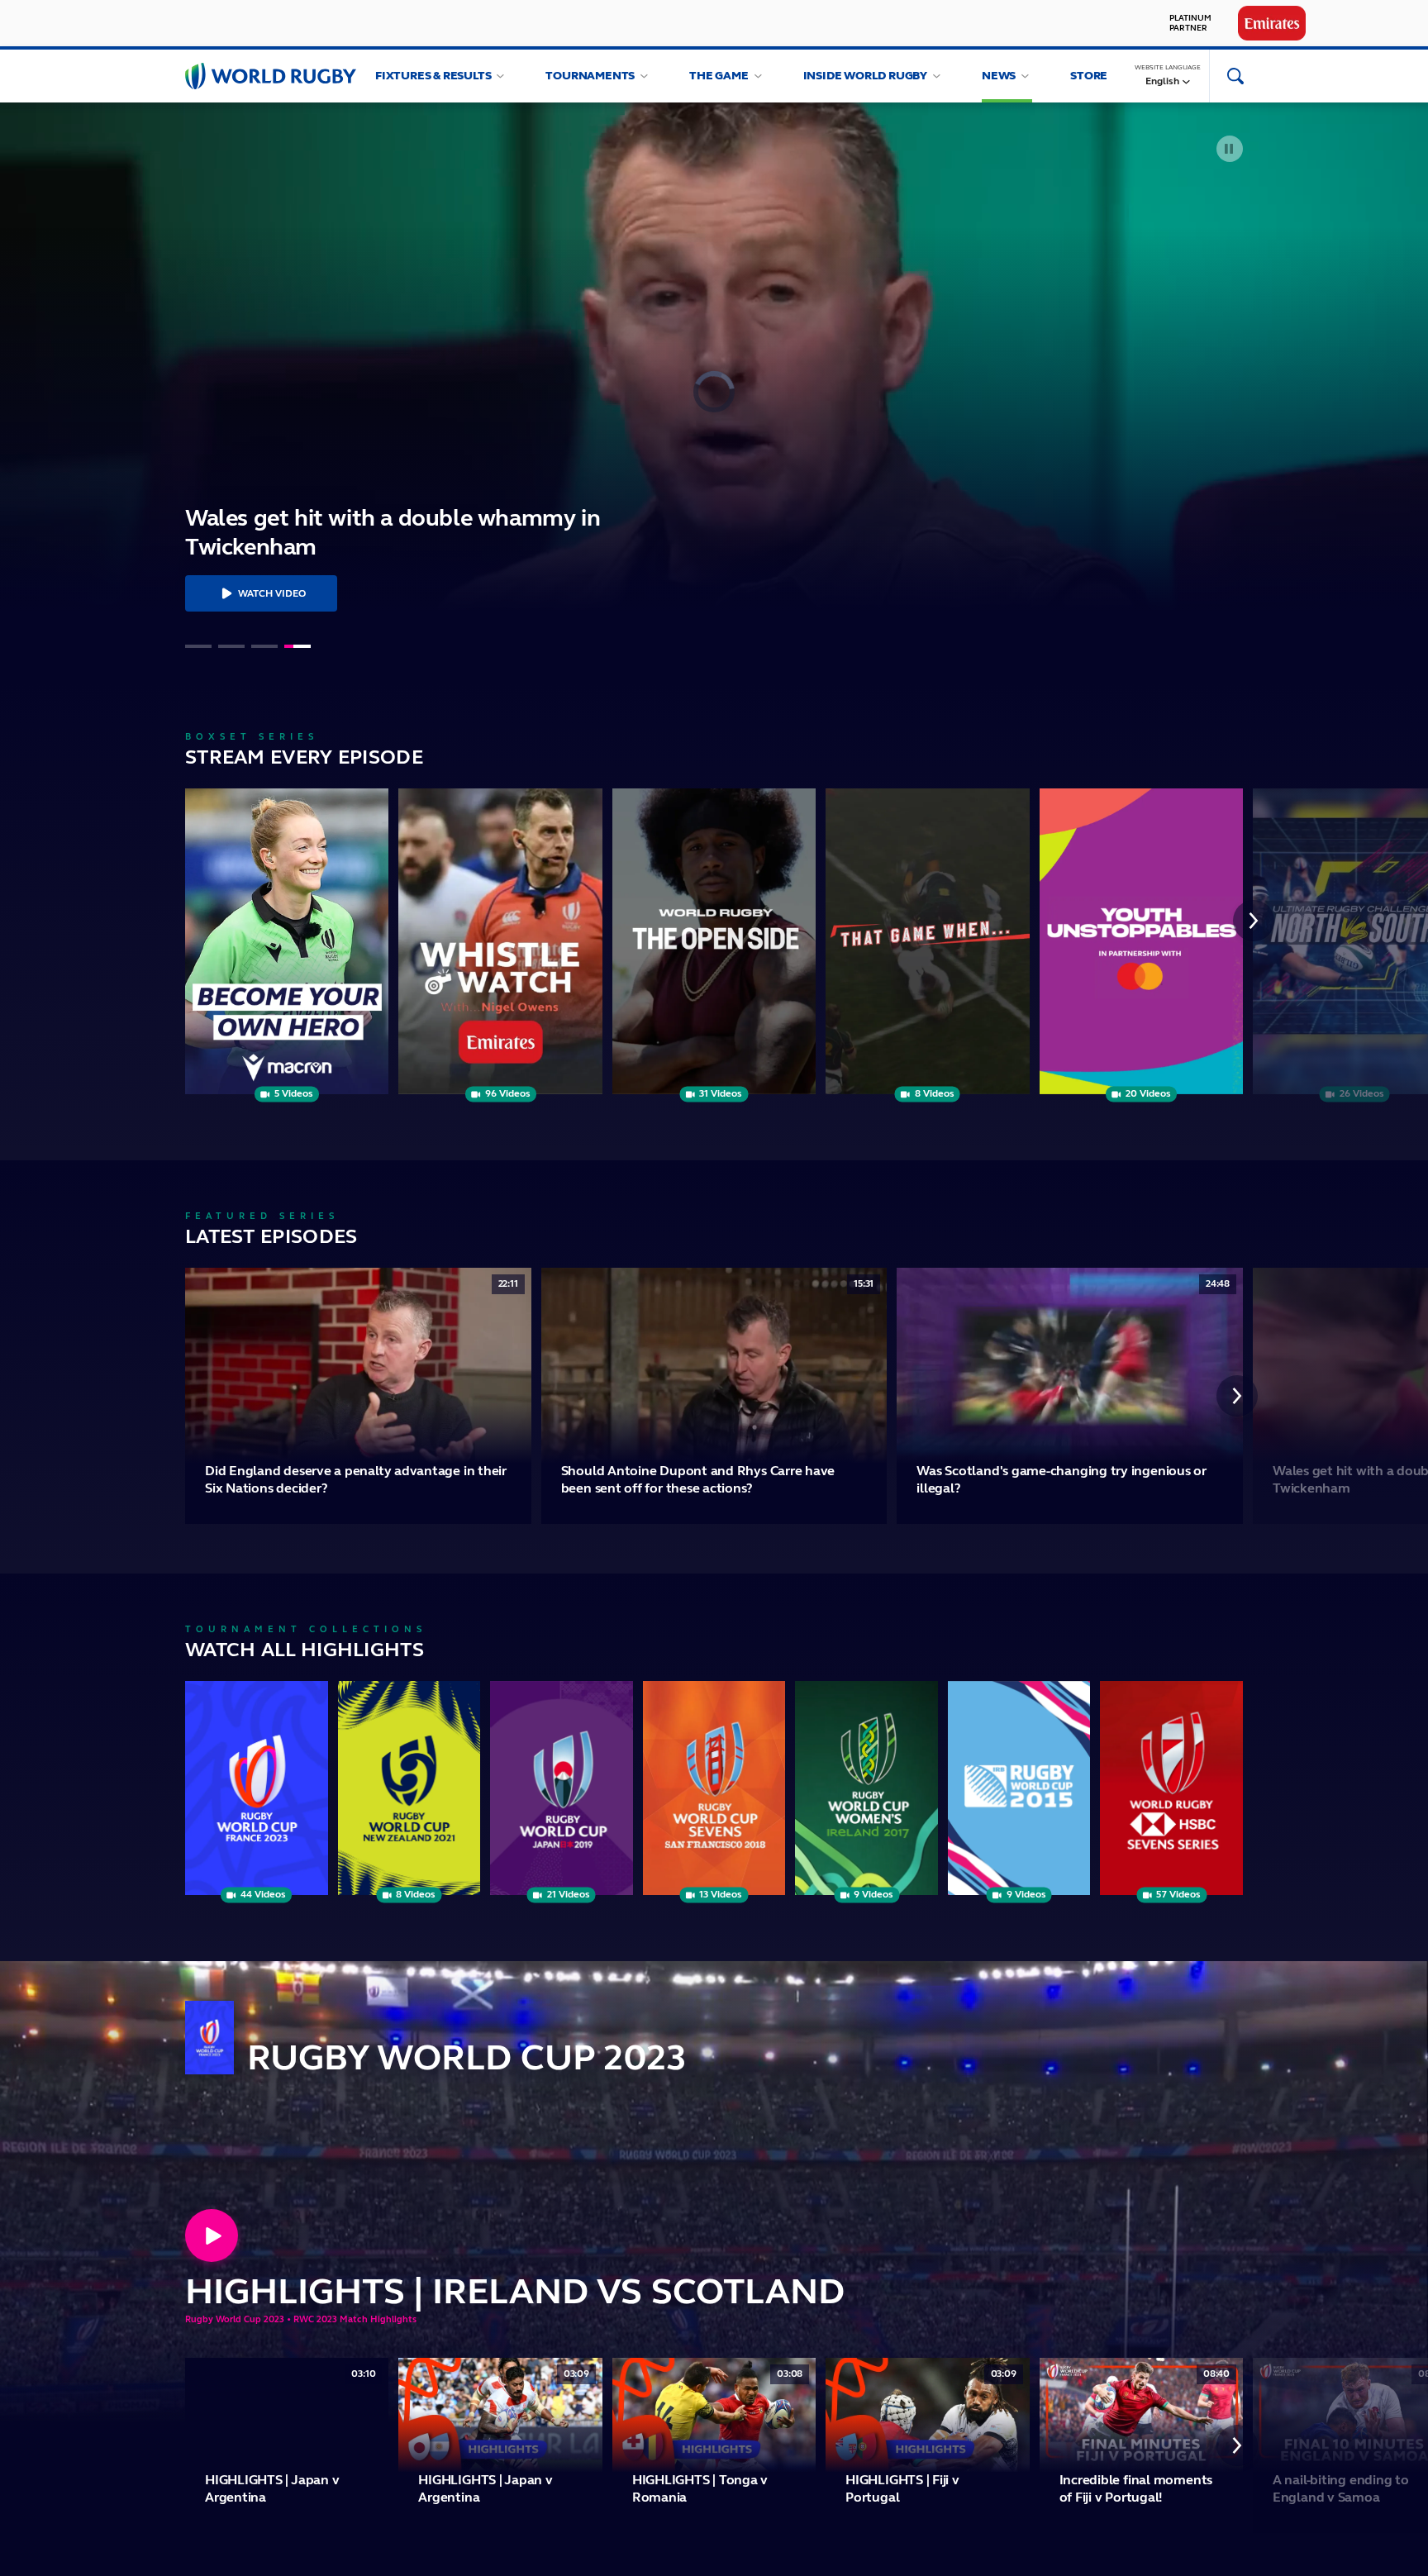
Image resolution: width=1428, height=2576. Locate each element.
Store (1089, 76)
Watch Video (272, 593)
